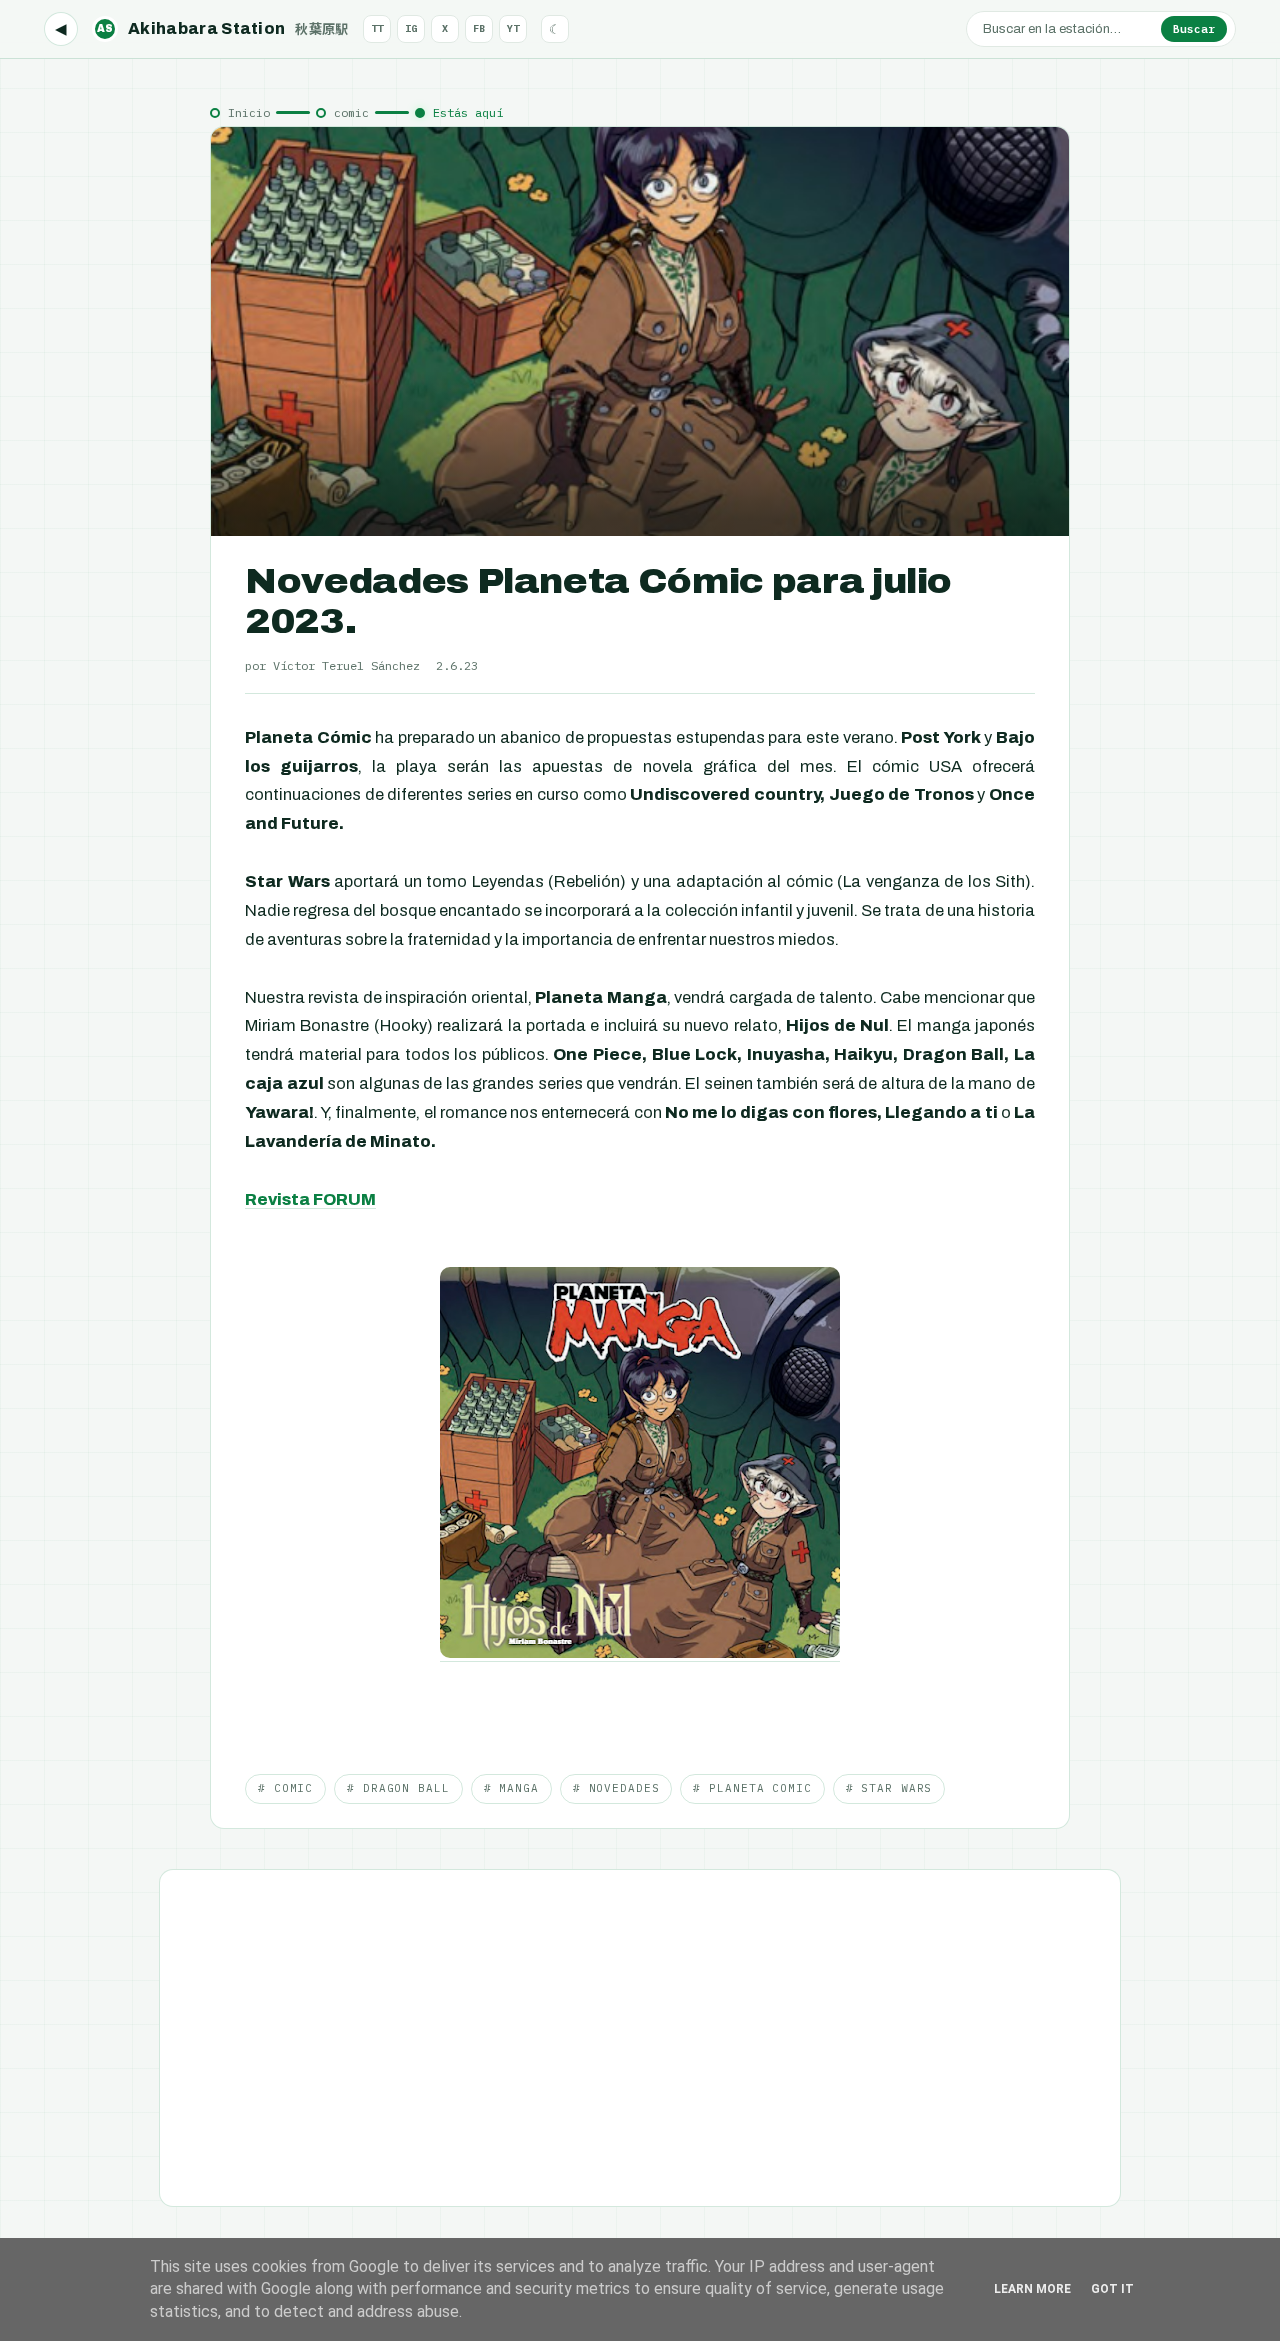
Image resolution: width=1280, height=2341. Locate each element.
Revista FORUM (310, 1199)
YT (513, 28)
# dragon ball (398, 1788)
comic (351, 112)
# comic (285, 1788)
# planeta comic (752, 1788)
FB (479, 28)
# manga (511, 1788)
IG (411, 28)
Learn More (1032, 2289)
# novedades (616, 1788)
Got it (1112, 2289)
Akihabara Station (223, 28)
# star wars (889, 1788)
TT (377, 28)
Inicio (249, 112)
